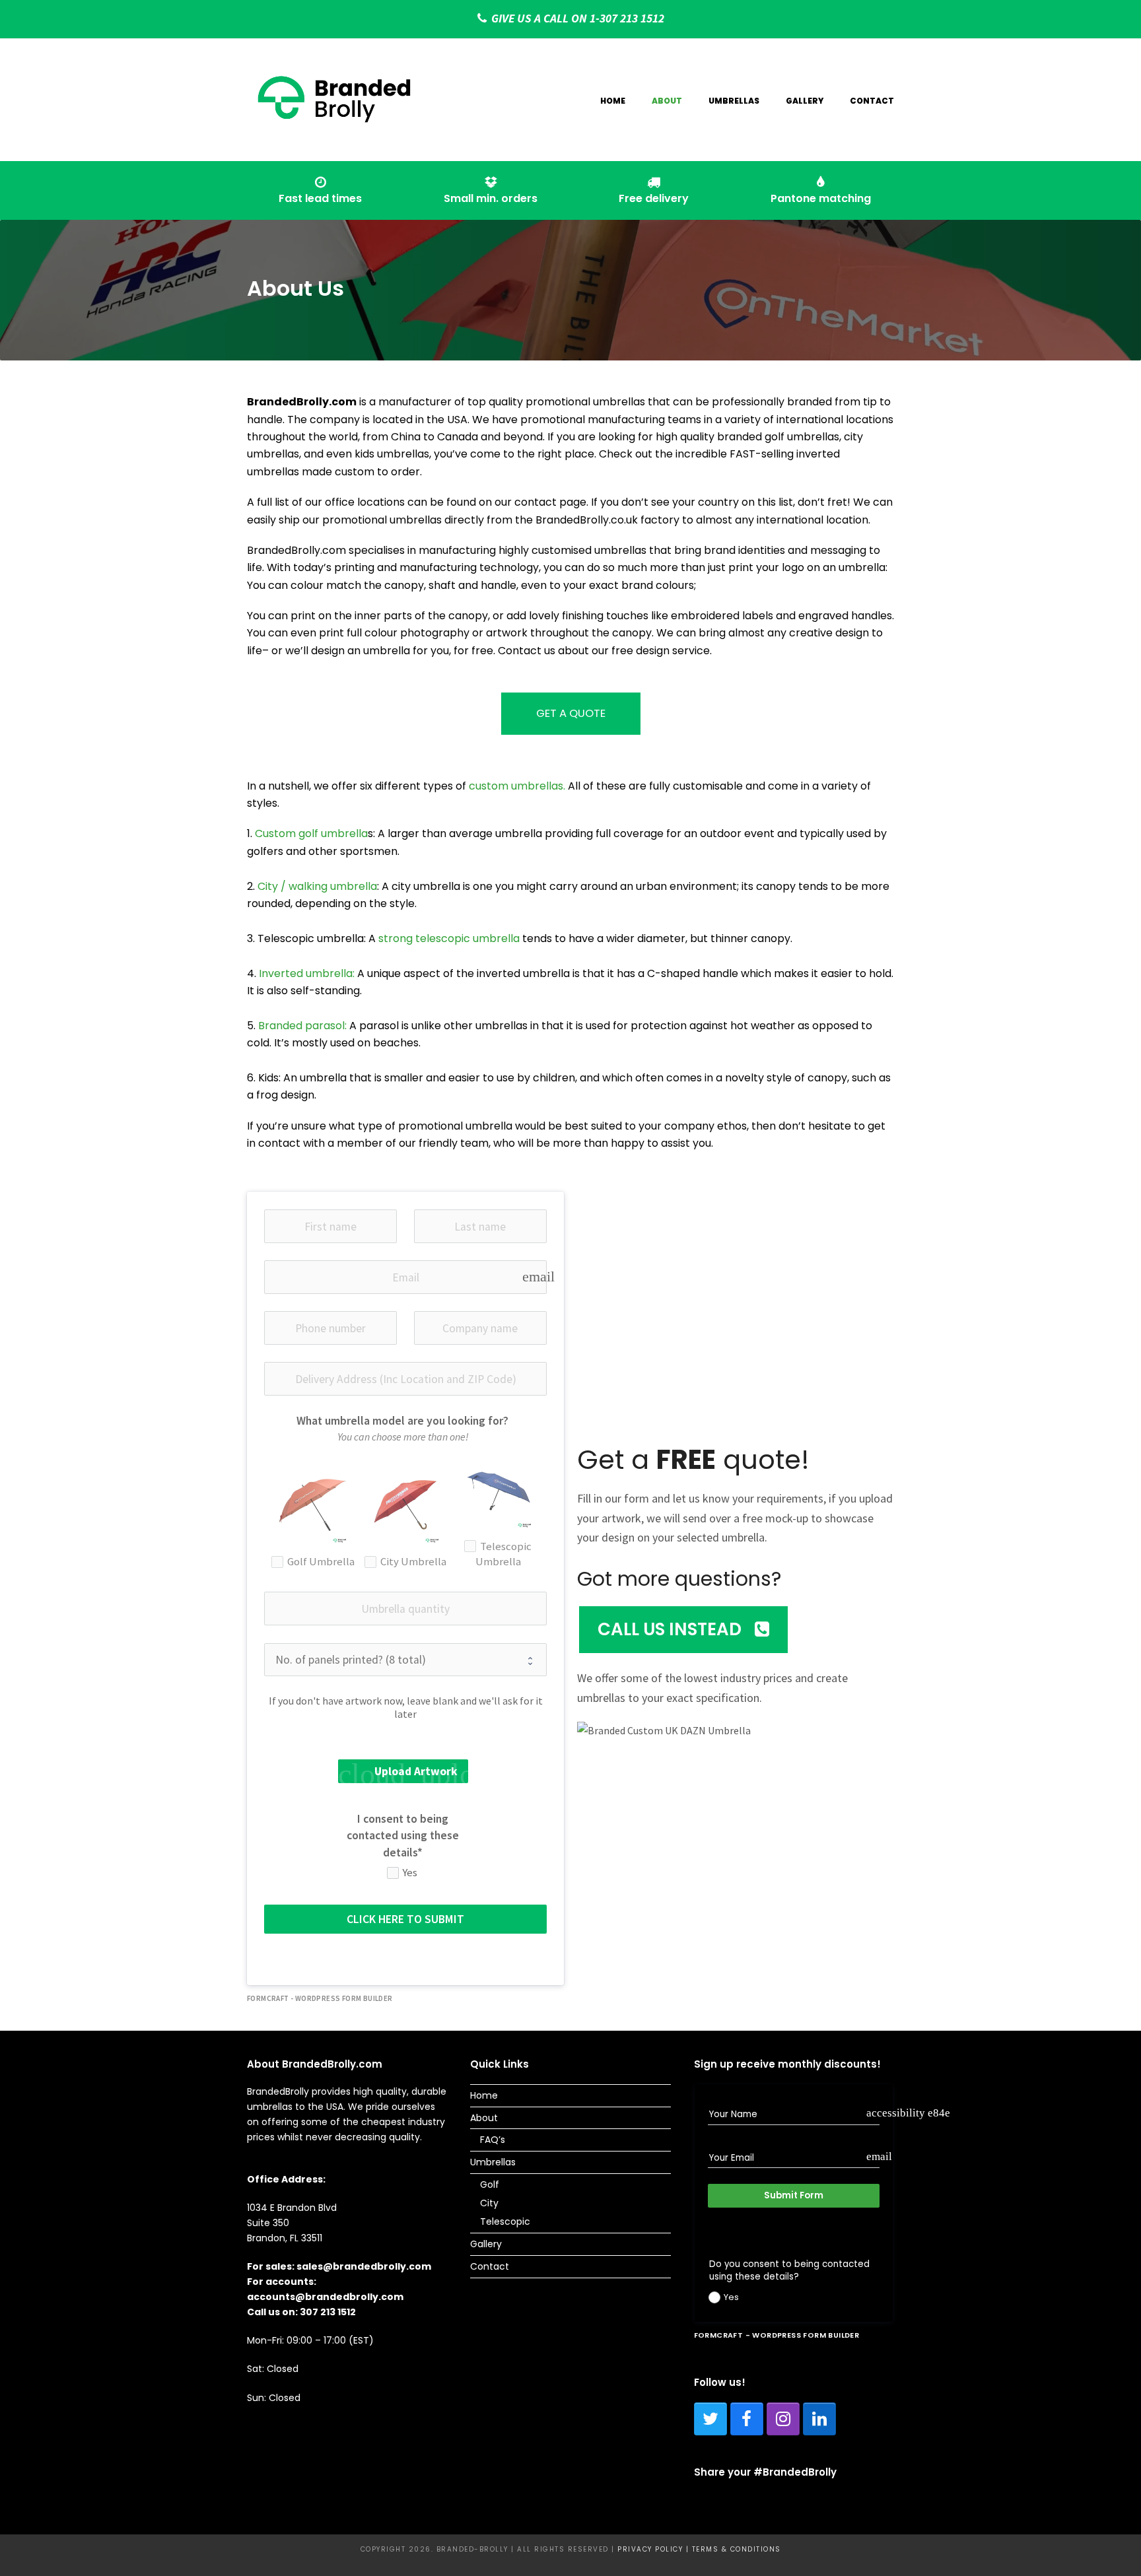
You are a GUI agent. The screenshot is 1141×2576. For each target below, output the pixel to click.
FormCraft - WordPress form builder (320, 1998)
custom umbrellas (516, 786)
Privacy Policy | (655, 2549)
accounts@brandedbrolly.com (325, 2297)
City (489, 2203)
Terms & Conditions (737, 2549)
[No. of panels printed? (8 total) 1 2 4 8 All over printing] (405, 1660)
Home (484, 2095)
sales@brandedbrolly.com (364, 2266)
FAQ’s (493, 2140)
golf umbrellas (802, 437)
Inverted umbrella (306, 973)
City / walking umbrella (317, 886)
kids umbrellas (392, 454)
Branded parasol (301, 1026)
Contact (490, 2266)
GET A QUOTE (571, 713)
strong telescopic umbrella (449, 938)
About (484, 2118)
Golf (490, 2185)
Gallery (486, 2244)
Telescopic (505, 2221)
